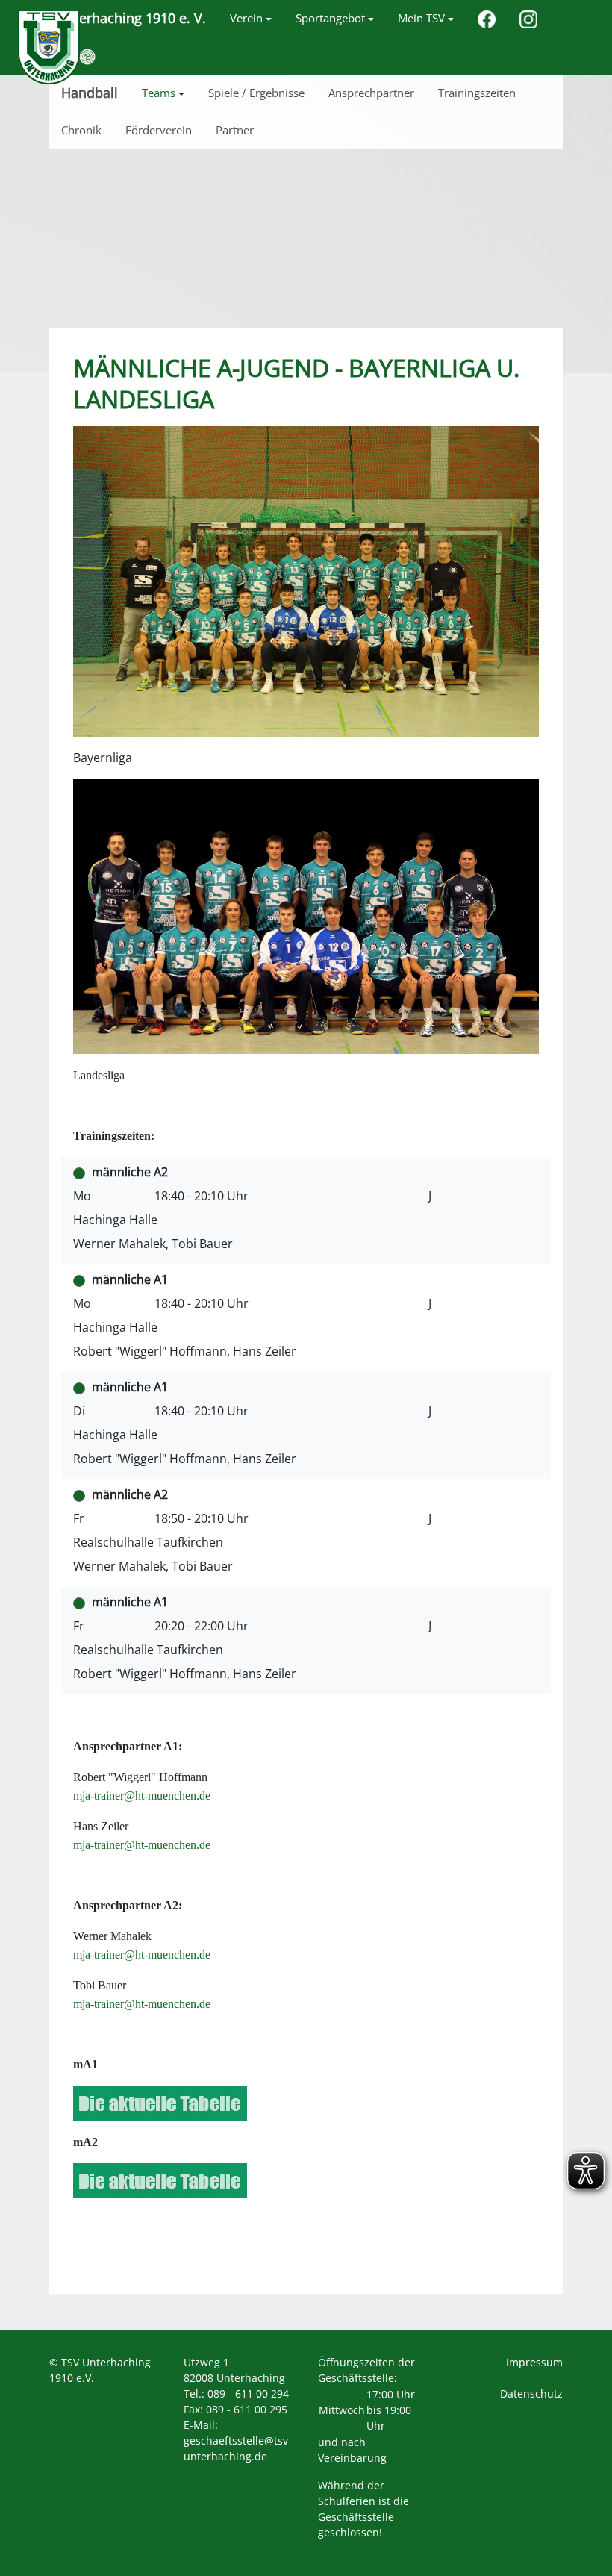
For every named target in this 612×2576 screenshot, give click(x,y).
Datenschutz (531, 2393)
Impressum (534, 2362)
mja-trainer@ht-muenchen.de (142, 1796)
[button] (251, 19)
